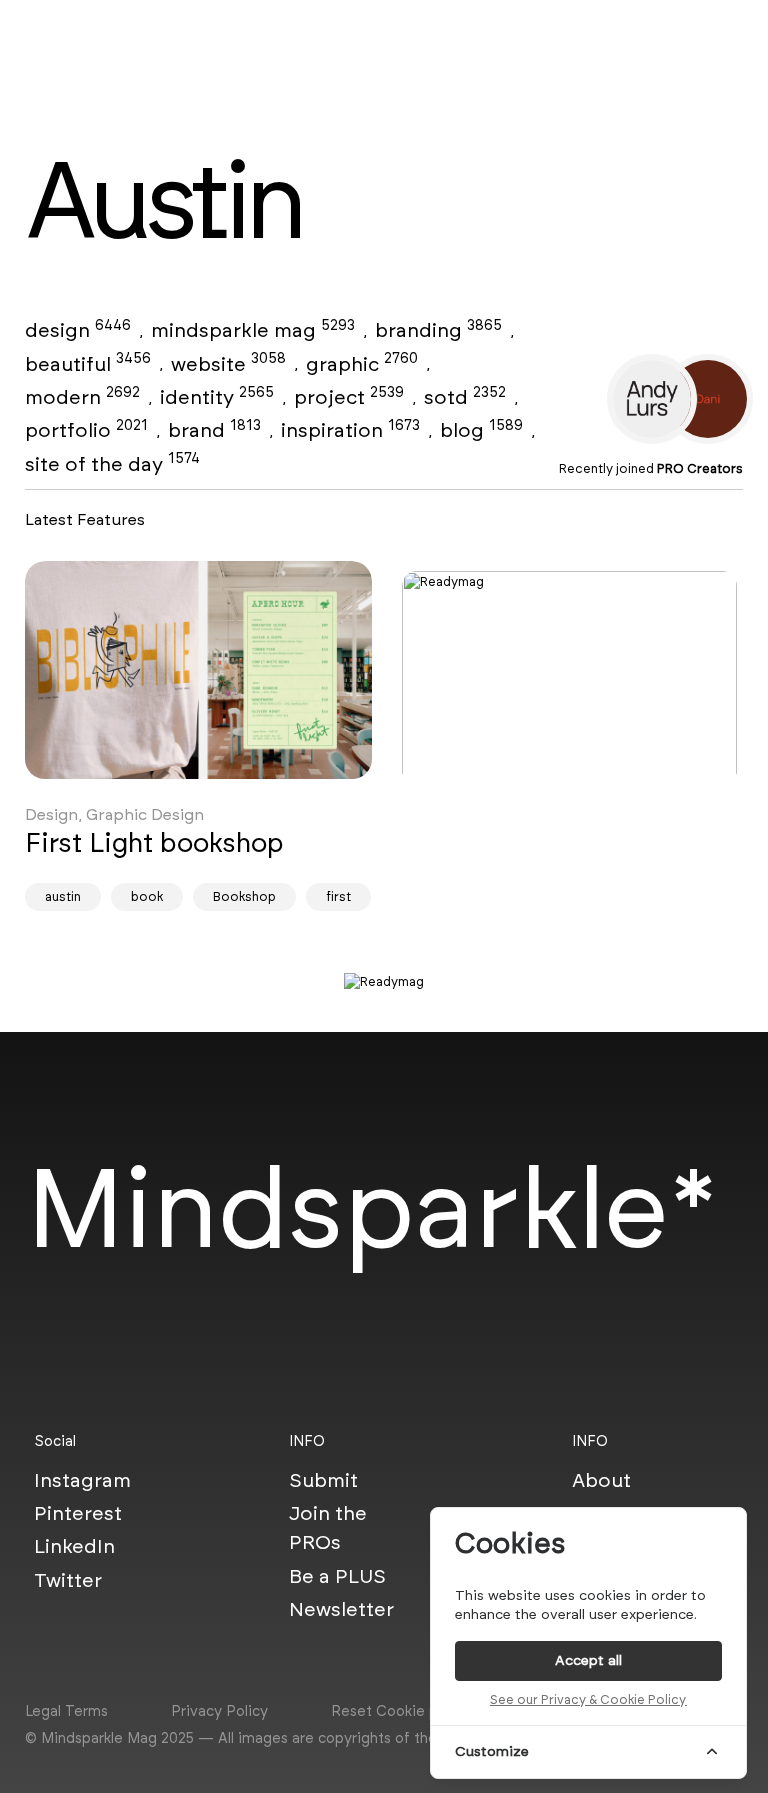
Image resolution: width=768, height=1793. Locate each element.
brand (214, 430)
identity (217, 397)
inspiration (350, 430)
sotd (465, 397)
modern (82, 397)
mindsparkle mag (253, 330)
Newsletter (341, 1609)
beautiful (88, 364)
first (338, 896)
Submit (323, 1480)
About (601, 1480)
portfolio (86, 430)
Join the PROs (328, 1527)
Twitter (68, 1580)
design (78, 330)
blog (481, 430)
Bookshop (244, 896)
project (349, 397)
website (228, 364)
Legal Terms (66, 1711)
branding (438, 330)
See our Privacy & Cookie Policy (588, 1699)
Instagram (82, 1480)
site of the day (112, 464)
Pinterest (78, 1513)
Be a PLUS (337, 1576)
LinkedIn (74, 1546)
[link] (198, 669)
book (147, 896)
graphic (362, 364)
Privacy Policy (219, 1711)
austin (63, 896)
